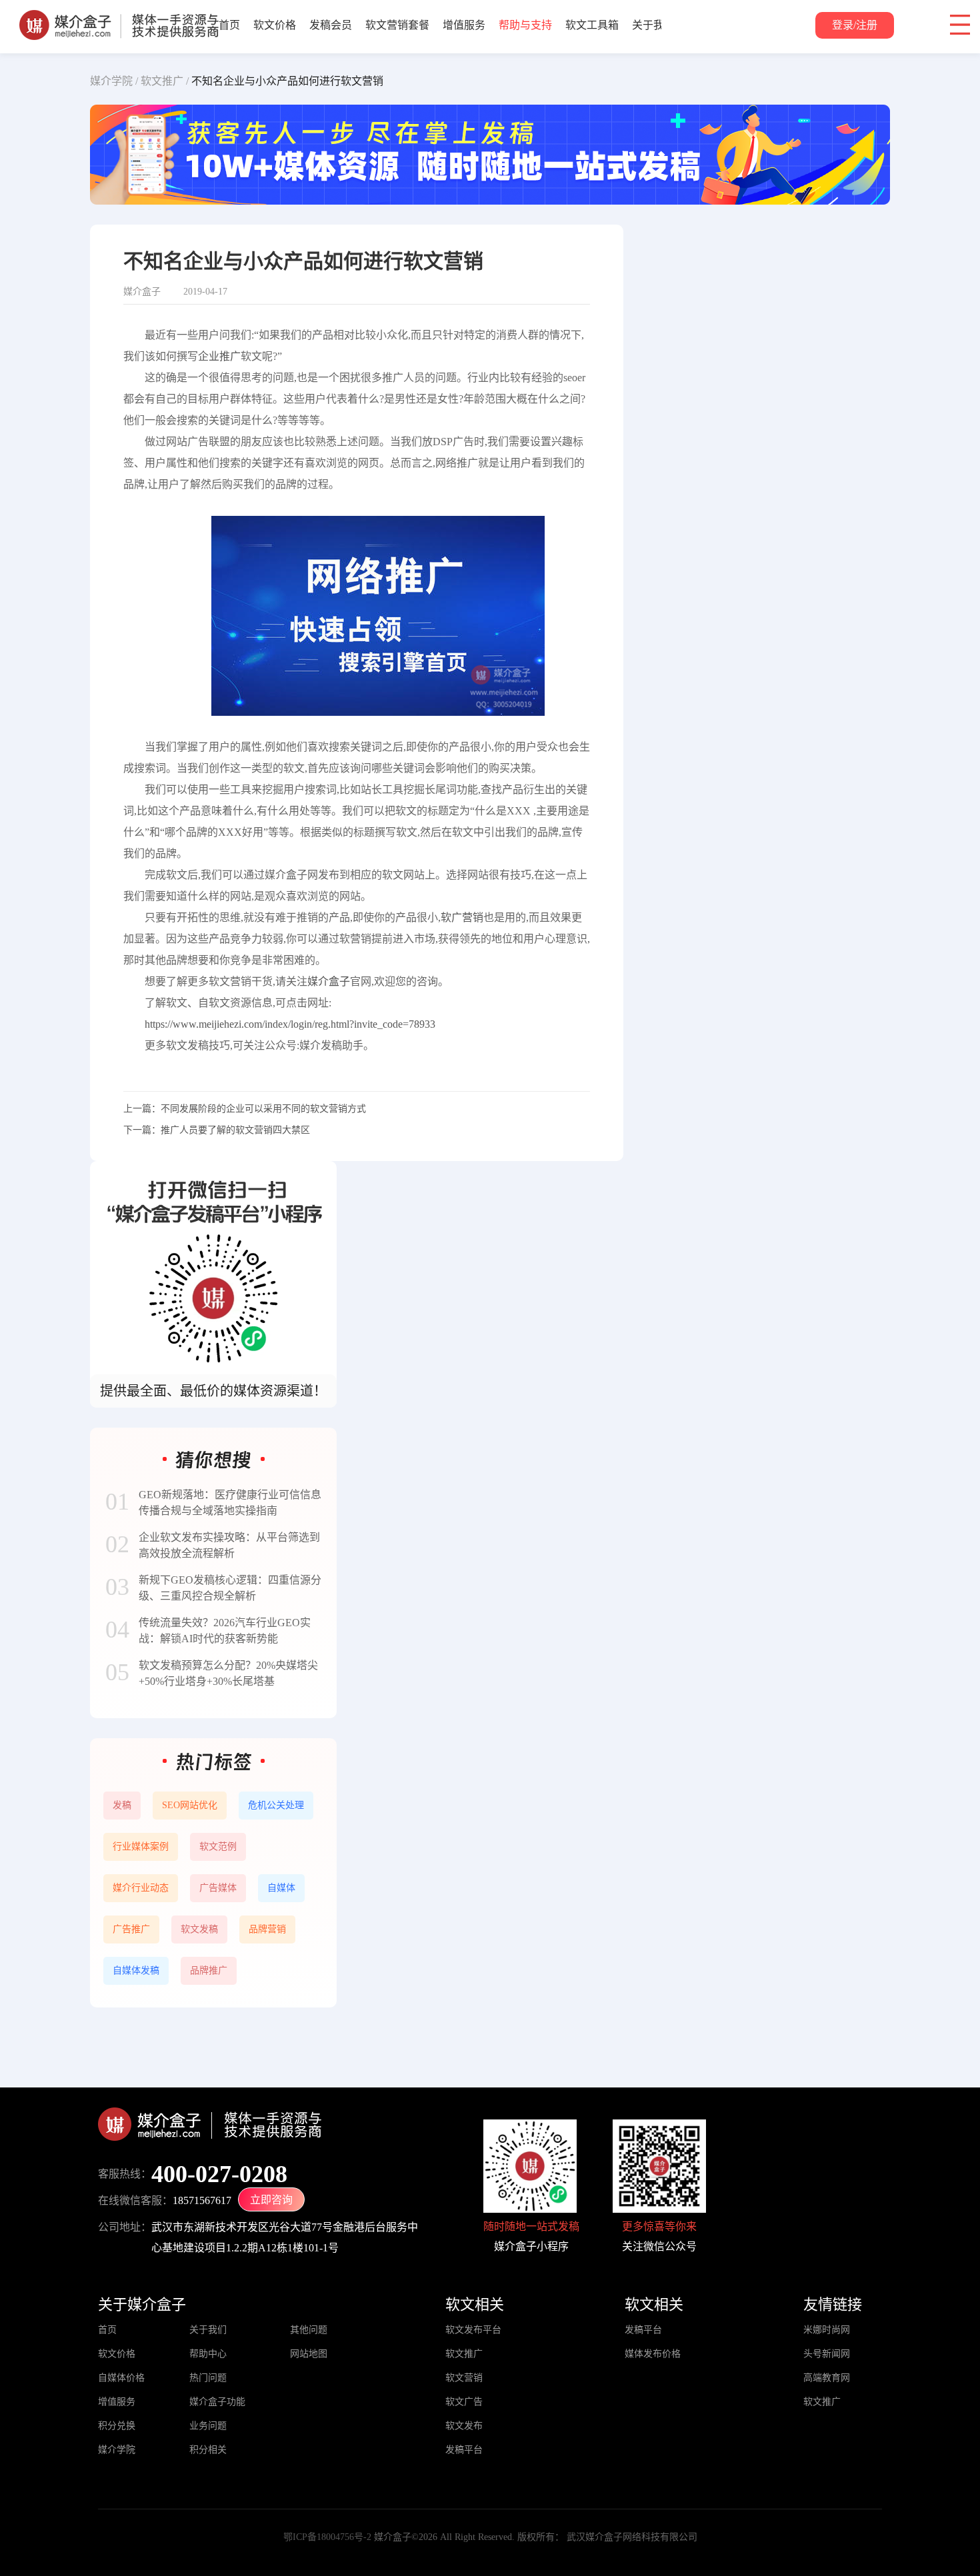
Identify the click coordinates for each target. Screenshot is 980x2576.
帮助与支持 (525, 25)
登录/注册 (855, 25)
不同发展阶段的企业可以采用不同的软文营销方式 (263, 1109)
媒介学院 (117, 2450)
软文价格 (275, 25)
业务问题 (208, 2426)
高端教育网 (827, 2378)
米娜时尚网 (827, 2330)
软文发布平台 (473, 2330)
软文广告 (464, 2402)
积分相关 (208, 2450)
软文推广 (464, 2354)
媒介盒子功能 (217, 2402)
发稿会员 (331, 25)
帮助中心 (208, 2354)
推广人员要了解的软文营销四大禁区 (235, 1130)
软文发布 (464, 2426)
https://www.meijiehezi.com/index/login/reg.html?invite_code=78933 (290, 1024)
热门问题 (208, 2378)
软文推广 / (165, 81)
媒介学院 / (114, 81)
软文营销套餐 (397, 25)
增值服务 (464, 25)
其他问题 (309, 2330)
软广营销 (462, 917)
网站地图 (309, 2354)
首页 (229, 25)
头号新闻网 (827, 2354)
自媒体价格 (121, 2378)
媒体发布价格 (653, 2354)
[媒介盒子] (119, 17)
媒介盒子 (329, 981)
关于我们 (653, 25)
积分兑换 (117, 2426)
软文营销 (464, 2378)
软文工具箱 (592, 25)
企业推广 (219, 356)
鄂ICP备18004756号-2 (327, 2537)
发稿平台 (464, 2450)
